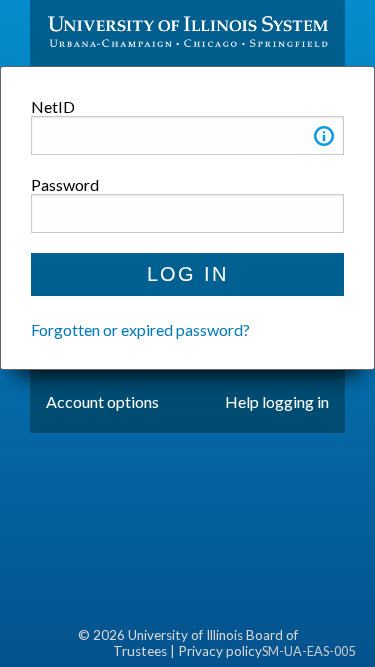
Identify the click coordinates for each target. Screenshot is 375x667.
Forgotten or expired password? (140, 329)
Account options (102, 401)
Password (65, 184)
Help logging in (277, 401)
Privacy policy (220, 651)
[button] (324, 139)
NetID (53, 106)
